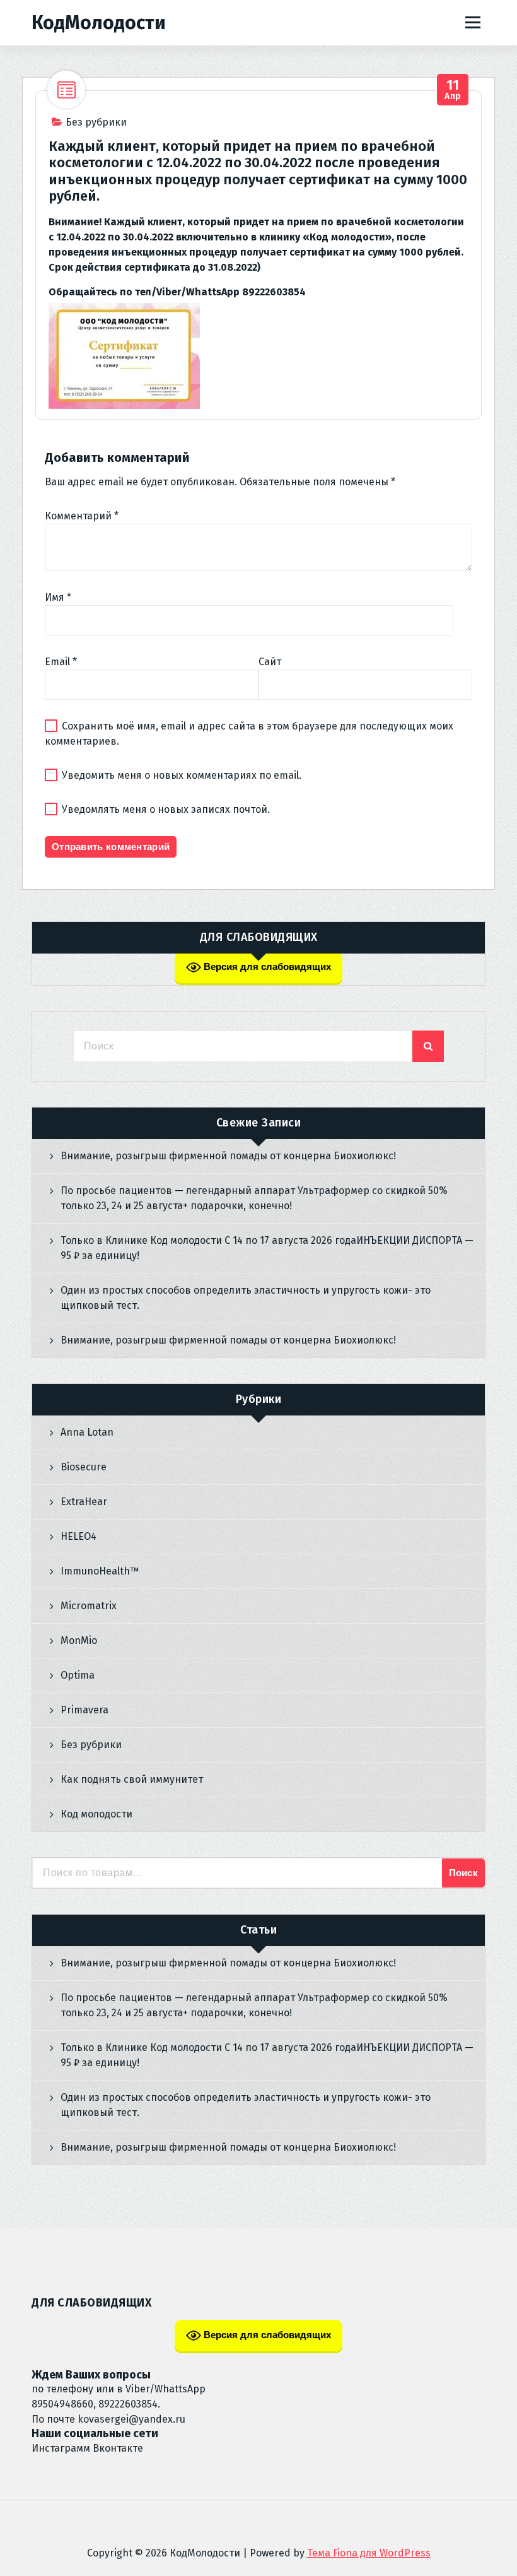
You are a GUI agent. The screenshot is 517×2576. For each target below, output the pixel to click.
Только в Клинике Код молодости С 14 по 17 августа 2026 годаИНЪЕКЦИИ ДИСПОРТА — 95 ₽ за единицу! (267, 1248)
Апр (453, 90)
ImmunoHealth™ (100, 1571)
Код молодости (96, 1814)
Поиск (464, 1873)
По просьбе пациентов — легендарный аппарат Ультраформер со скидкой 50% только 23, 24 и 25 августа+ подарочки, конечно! (254, 1198)
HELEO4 (78, 1536)
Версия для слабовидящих (266, 966)
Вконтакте (118, 2448)
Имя (58, 597)
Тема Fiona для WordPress (369, 2553)
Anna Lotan (87, 1432)
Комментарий (82, 516)
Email (61, 662)
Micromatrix (89, 1606)
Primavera (84, 1710)
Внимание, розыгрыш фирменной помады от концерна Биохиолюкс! (228, 1156)
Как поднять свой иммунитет (132, 1779)
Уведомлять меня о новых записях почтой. (166, 809)
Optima (78, 1675)
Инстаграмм (61, 2448)
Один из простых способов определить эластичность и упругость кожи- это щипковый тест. (246, 1298)
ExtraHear (84, 1502)
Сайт (270, 662)
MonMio (79, 1640)
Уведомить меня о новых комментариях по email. (182, 775)
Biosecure (84, 1467)
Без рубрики (96, 122)
